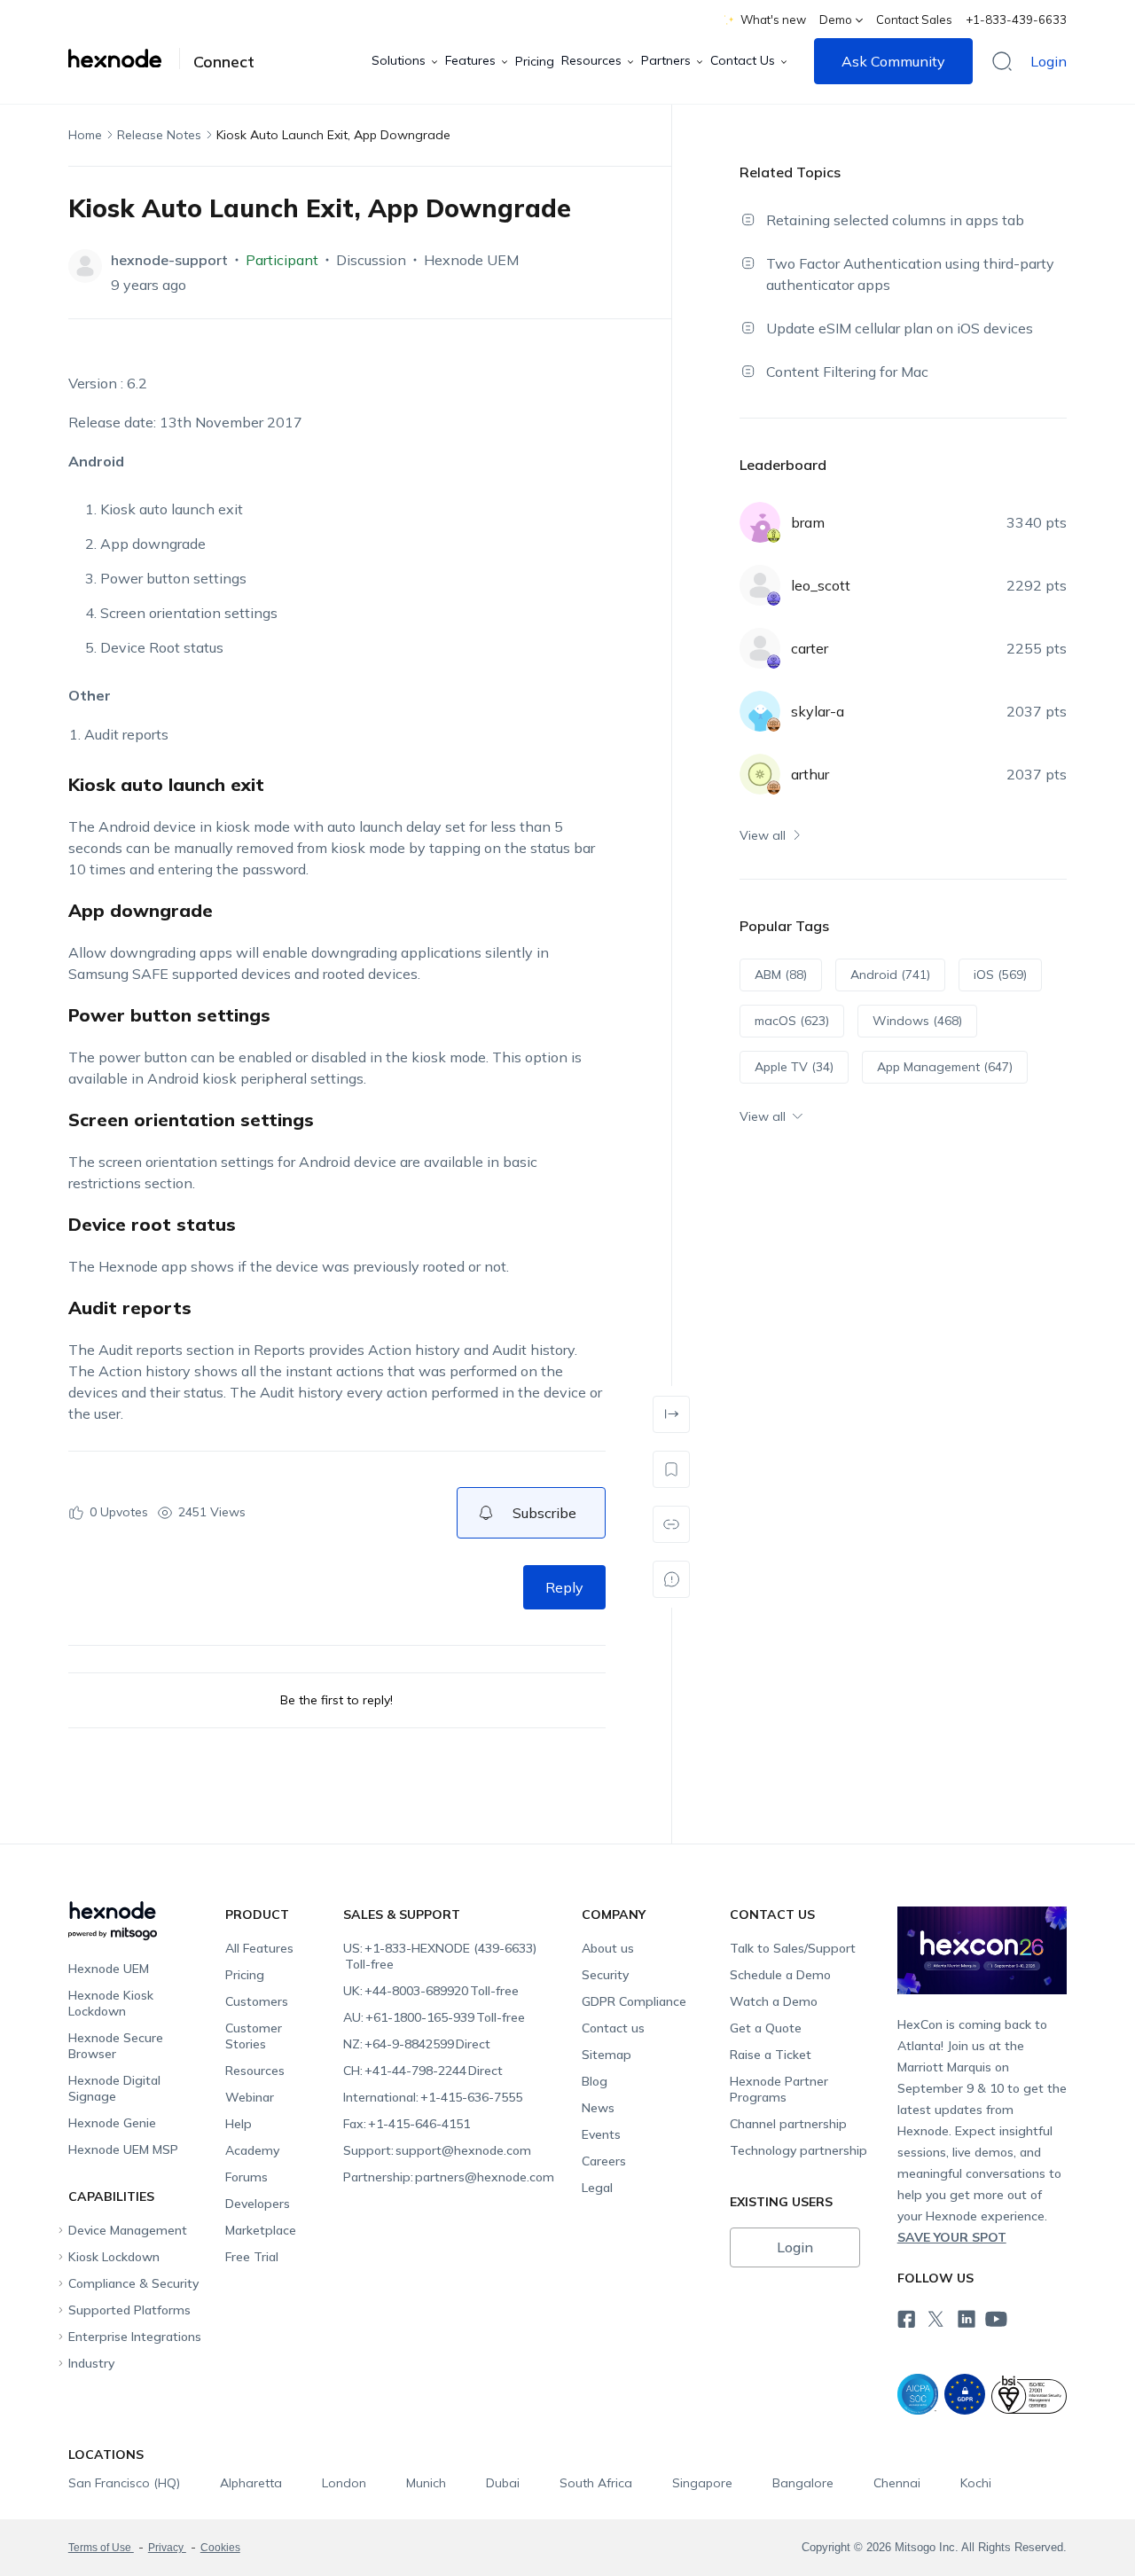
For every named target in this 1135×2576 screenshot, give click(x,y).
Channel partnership (788, 2124)
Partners (666, 60)
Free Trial (252, 2257)
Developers (258, 2204)
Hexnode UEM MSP (123, 2149)
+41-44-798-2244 (423, 2071)
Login (1049, 61)
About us (608, 1948)
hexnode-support (169, 260)
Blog (595, 2081)
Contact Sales (914, 20)
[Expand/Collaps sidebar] (671, 1414)
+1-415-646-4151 (407, 2124)
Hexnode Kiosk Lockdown (111, 2003)
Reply (564, 1587)
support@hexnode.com (437, 2150)
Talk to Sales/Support (793, 1948)
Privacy (167, 2548)
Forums (247, 2177)
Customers (257, 2001)
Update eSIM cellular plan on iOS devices (900, 328)
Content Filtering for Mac (847, 372)
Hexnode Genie (112, 2123)
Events (601, 2134)
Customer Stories (254, 2036)
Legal (597, 2188)
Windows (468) (917, 1021)
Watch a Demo (774, 2001)
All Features (259, 1948)
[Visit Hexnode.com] (124, 59)
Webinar (250, 2097)
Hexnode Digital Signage (114, 2088)
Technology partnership (798, 2150)
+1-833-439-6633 (1016, 20)
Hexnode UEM (471, 260)
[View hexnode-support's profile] (85, 266)
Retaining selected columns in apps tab (895, 220)
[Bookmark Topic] (671, 1469)
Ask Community (893, 61)
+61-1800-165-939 (434, 2017)
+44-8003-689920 (431, 1991)
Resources (591, 60)
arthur (810, 774)
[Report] (671, 1579)
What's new (773, 20)
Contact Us (743, 60)
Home (85, 135)
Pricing (535, 61)
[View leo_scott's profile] (760, 585)
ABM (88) (781, 975)
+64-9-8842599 (417, 2044)
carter (810, 648)
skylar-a (818, 711)
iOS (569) (1000, 975)
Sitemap (607, 2055)
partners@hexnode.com (449, 2177)
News (598, 2108)
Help (239, 2124)
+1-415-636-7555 (433, 2097)
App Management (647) (945, 1067)
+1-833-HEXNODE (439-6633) (440, 1956)
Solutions (399, 60)
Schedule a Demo (780, 1975)
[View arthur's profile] (760, 774)
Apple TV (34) (794, 1067)
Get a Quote (766, 2028)
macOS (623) (792, 1021)
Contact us (613, 2028)
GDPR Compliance (634, 2001)
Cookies (220, 2548)
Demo (836, 20)
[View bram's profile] (760, 522)
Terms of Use (101, 2548)
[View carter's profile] (760, 648)
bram (808, 522)
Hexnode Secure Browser (116, 2046)
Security (605, 1975)
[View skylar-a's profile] (760, 711)
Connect (224, 62)
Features (470, 60)
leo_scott (821, 585)
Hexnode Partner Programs (779, 2089)
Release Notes (159, 135)
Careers (604, 2161)
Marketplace (261, 2230)
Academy (252, 2150)
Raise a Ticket (771, 2055)
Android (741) (890, 975)
